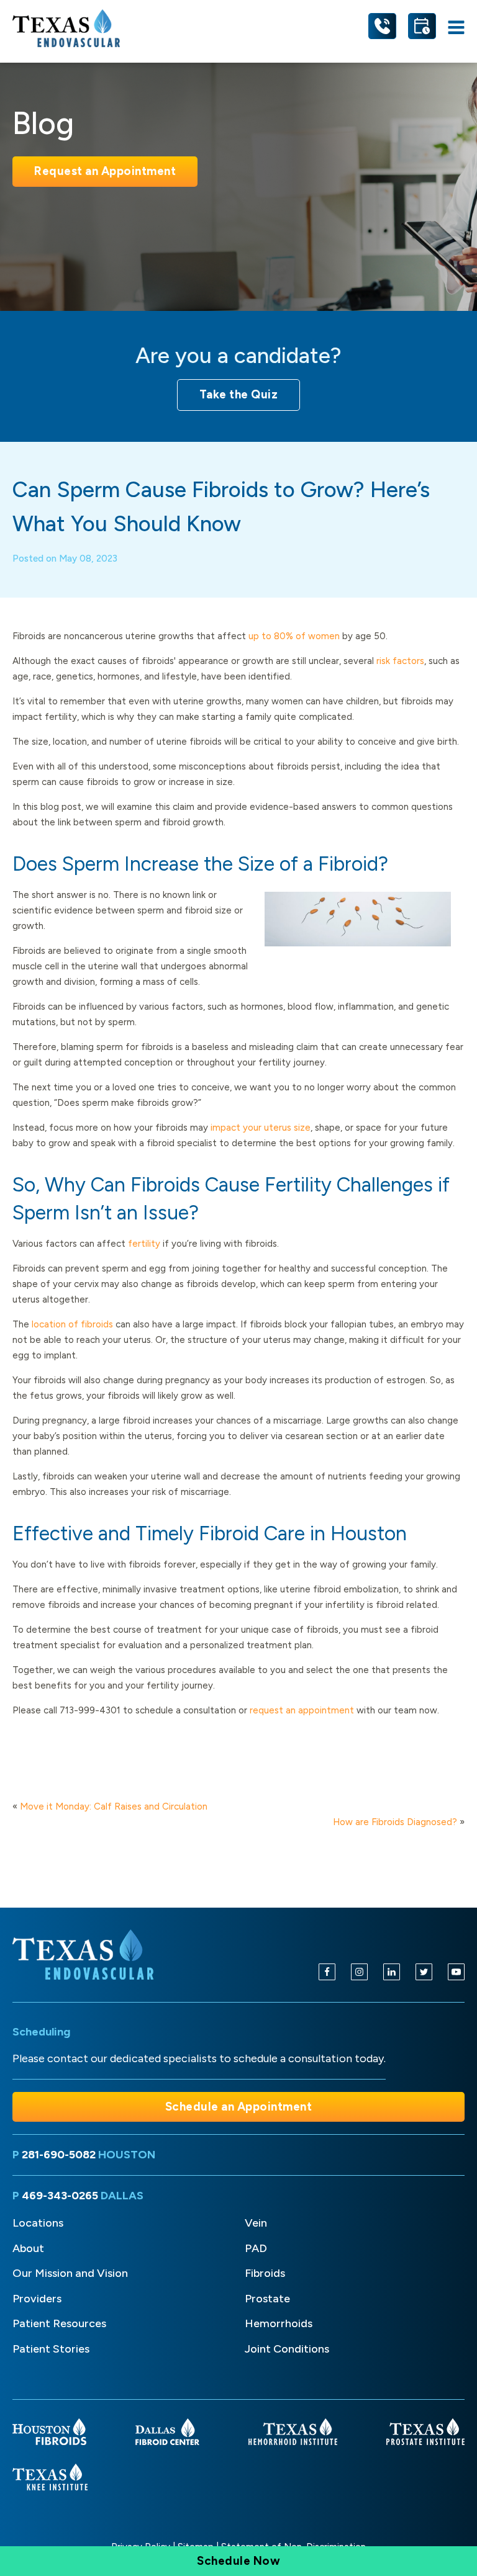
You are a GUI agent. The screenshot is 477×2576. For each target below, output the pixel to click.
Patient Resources (59, 2323)
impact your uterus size (261, 1128)
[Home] (85, 1955)
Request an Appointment (105, 171)
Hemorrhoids (279, 2323)
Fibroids (265, 2273)
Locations (38, 2223)
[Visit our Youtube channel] (456, 1972)
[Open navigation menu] (456, 28)
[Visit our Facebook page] (327, 1972)
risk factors (400, 661)
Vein (256, 2223)
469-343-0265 (61, 2196)
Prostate (267, 2299)
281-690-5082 (60, 2155)
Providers (37, 2299)
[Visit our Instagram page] (359, 1972)
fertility (144, 1244)
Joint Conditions (287, 2349)
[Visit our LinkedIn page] (392, 1972)
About (28, 2248)
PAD (256, 2248)
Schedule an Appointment (239, 2107)
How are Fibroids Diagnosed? (395, 1822)
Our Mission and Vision (70, 2273)
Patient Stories (51, 2349)
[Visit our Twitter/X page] (424, 1972)
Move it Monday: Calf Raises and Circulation (114, 1806)
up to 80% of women (294, 636)
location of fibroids (72, 1324)
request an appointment (302, 1710)
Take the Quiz (239, 394)
